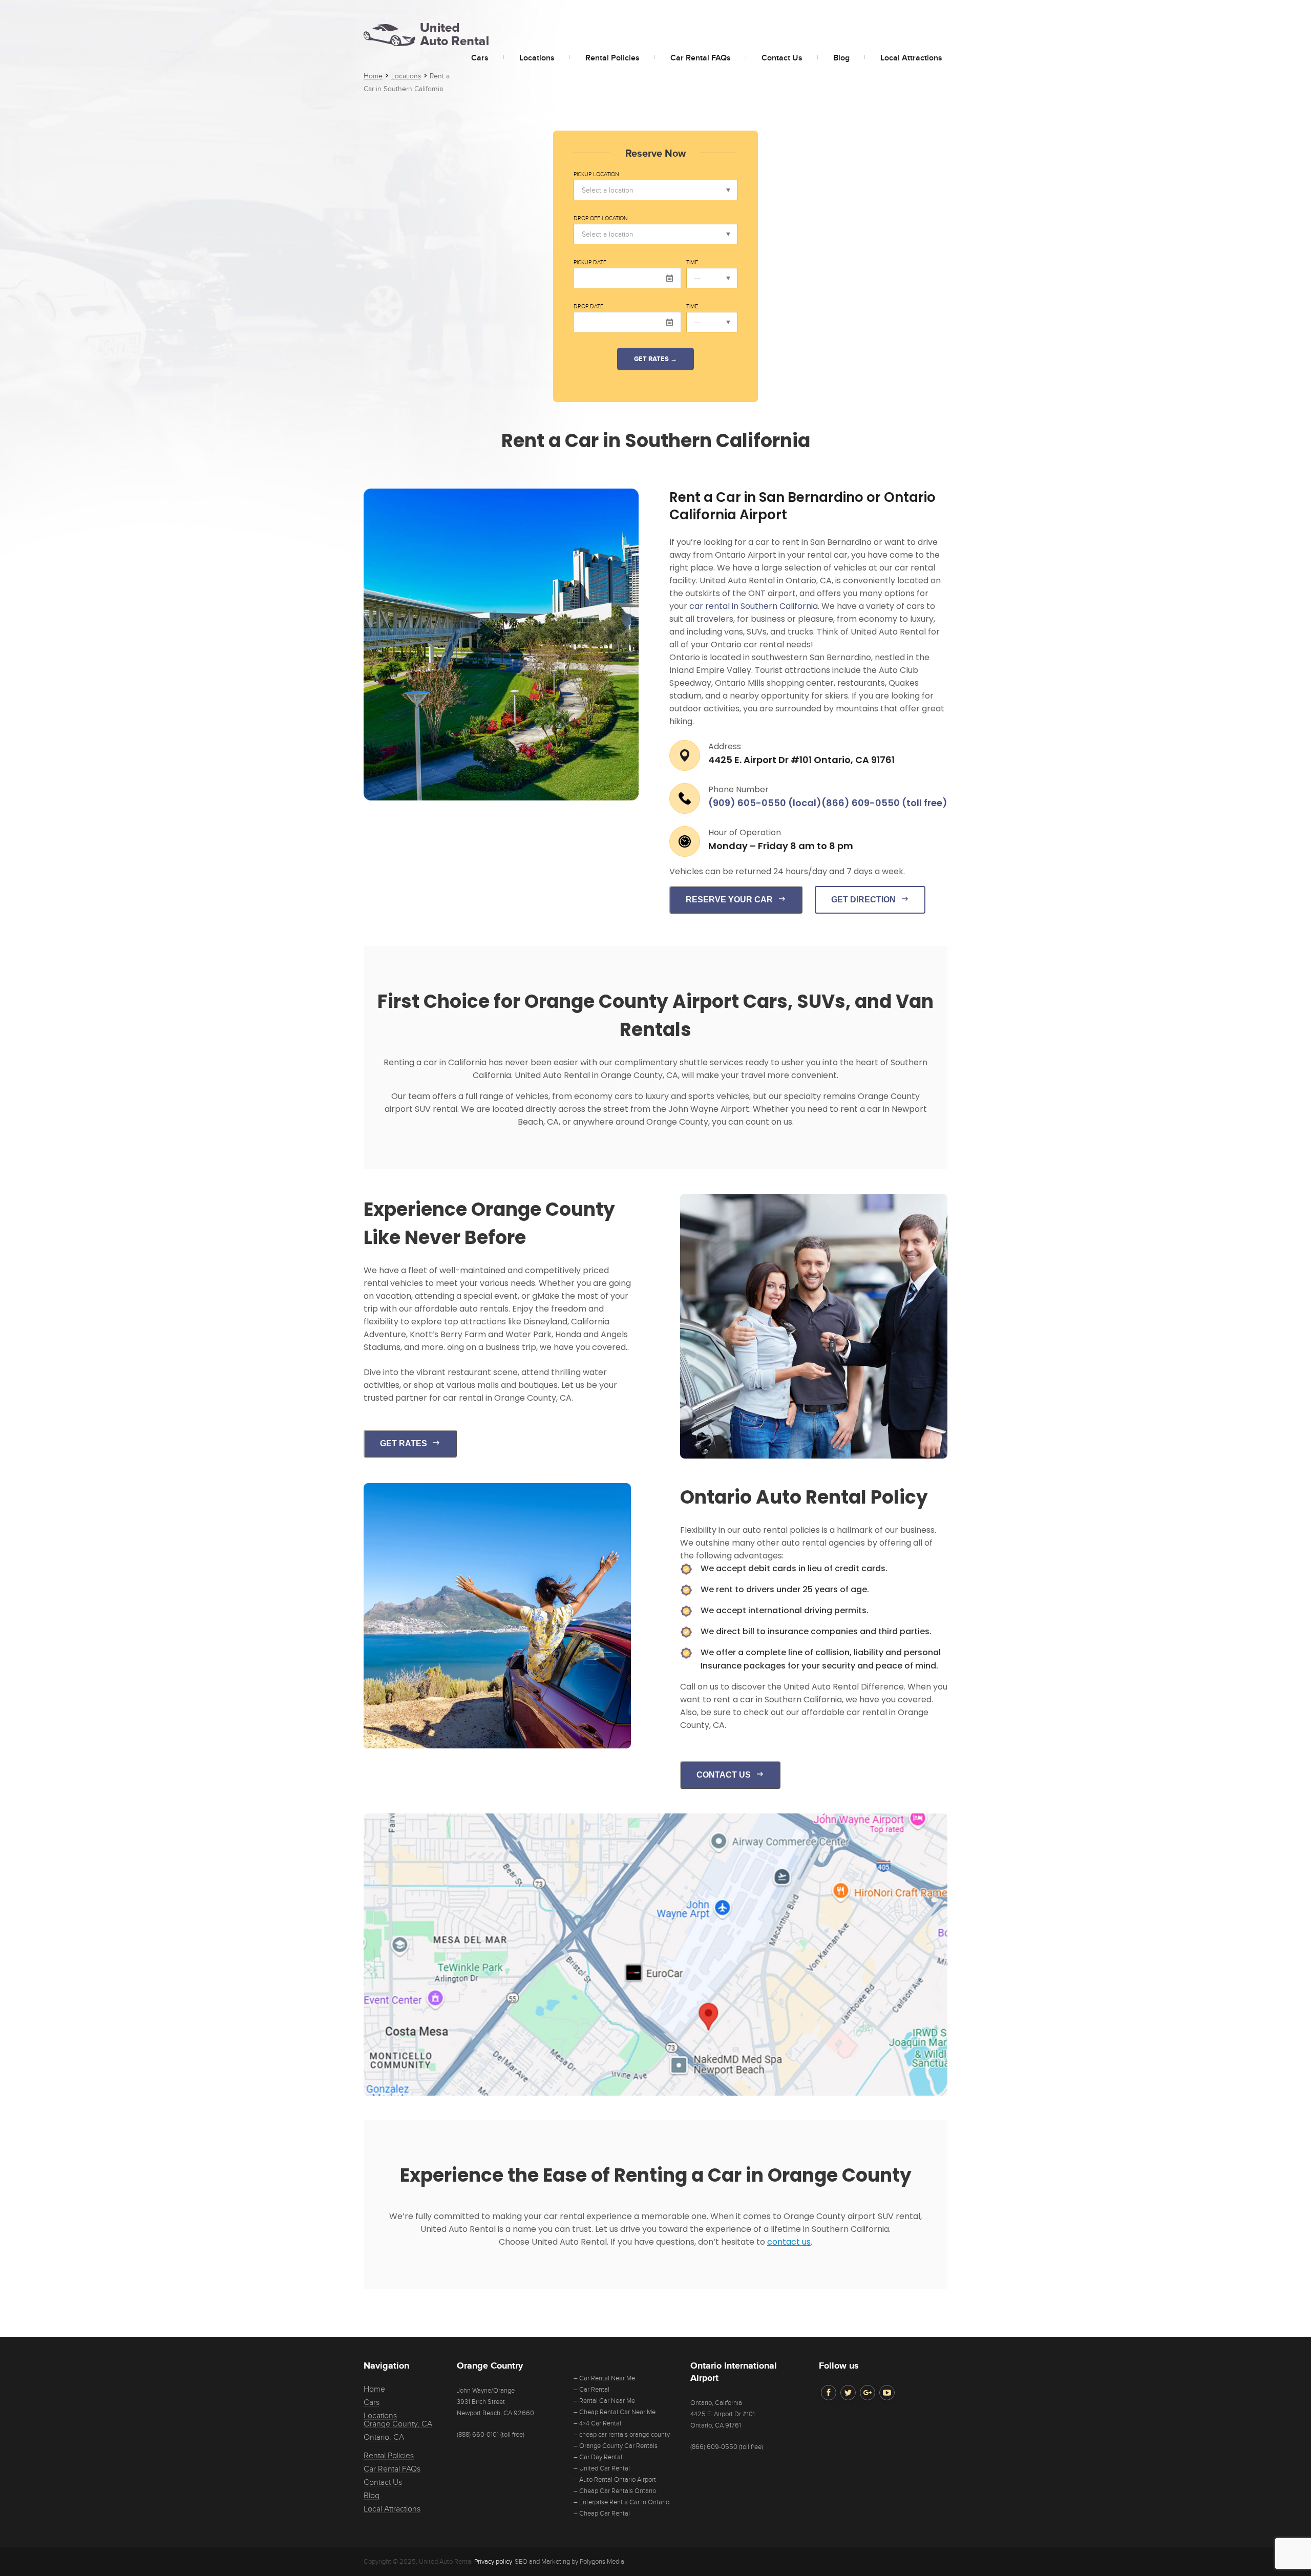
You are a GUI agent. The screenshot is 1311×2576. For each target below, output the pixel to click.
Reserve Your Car (729, 900)
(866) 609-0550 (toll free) (884, 803)
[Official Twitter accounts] (848, 2393)
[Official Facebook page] (829, 2393)
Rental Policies (612, 58)
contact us (789, 2242)
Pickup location (596, 175)
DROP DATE (588, 307)
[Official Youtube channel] (887, 2393)
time (692, 263)
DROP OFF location (601, 219)
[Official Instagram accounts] (868, 2393)
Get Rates (404, 1443)
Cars (480, 58)
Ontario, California (716, 2403)
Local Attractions (911, 58)
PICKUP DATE (590, 263)
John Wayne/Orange (486, 2391)
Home (374, 2389)
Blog (841, 58)
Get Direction (863, 900)
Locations (537, 58)
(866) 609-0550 (714, 2447)
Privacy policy (493, 2562)
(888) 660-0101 (478, 2435)
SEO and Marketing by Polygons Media (569, 2562)
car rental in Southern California (754, 606)
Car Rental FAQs (701, 58)
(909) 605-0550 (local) (765, 803)
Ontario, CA (384, 2437)
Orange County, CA (398, 2424)
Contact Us (782, 58)
